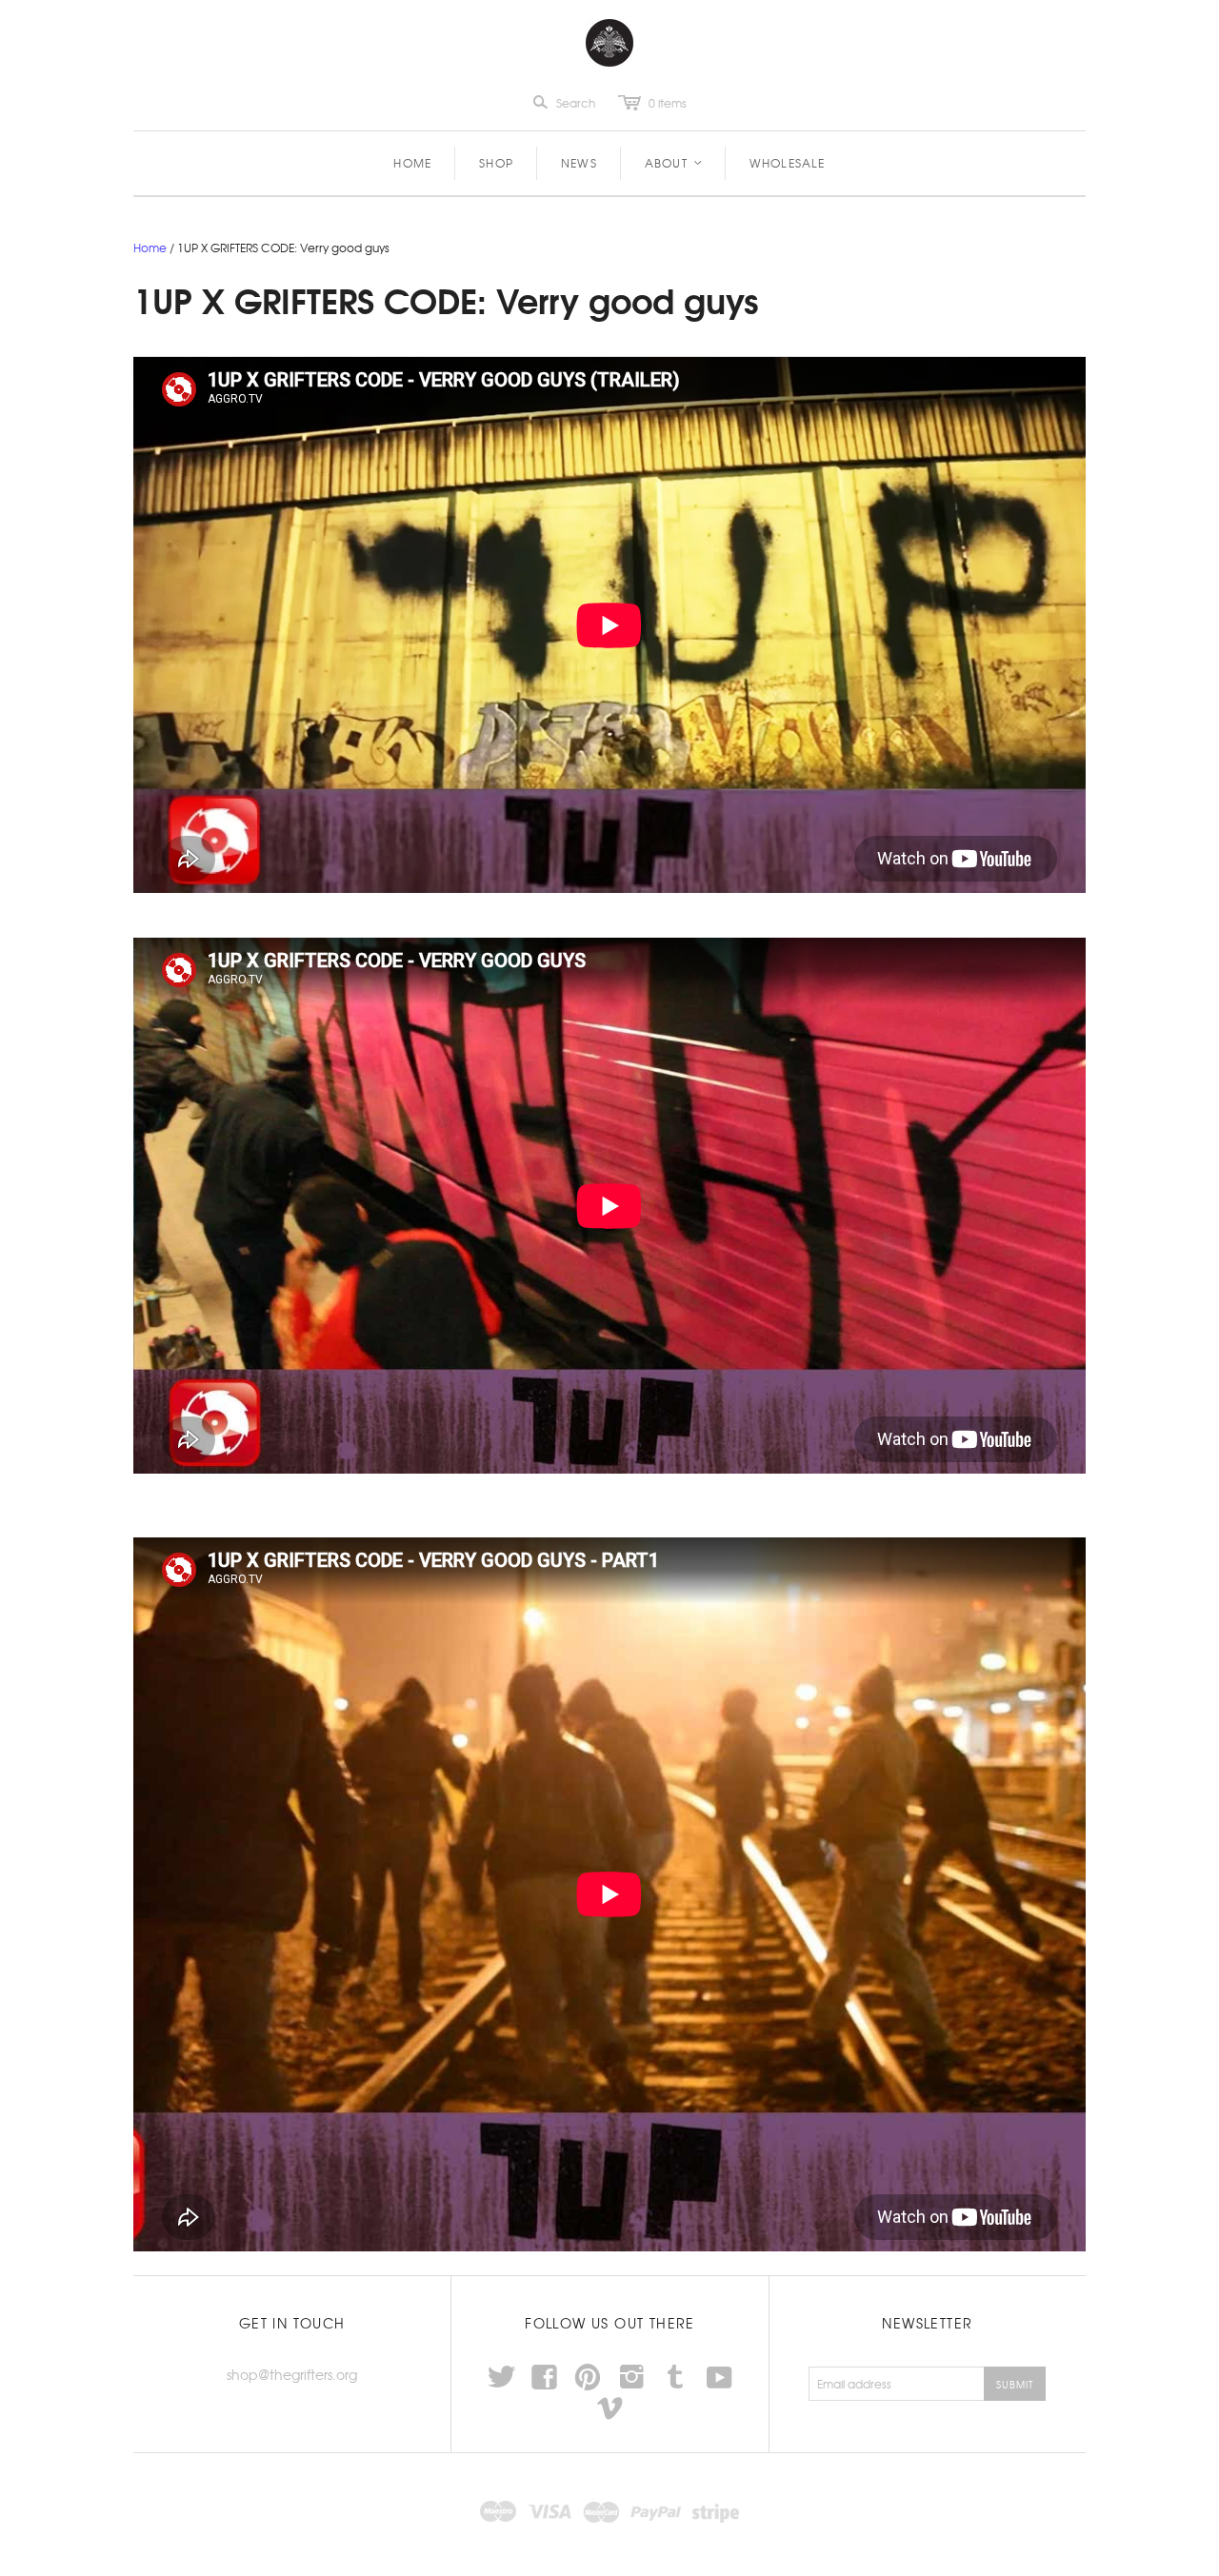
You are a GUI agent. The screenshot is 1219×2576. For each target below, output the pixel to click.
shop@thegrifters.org (292, 2374)
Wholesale (788, 163)
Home (412, 163)
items (668, 103)
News (579, 163)
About (674, 163)
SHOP (496, 163)
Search (576, 103)
